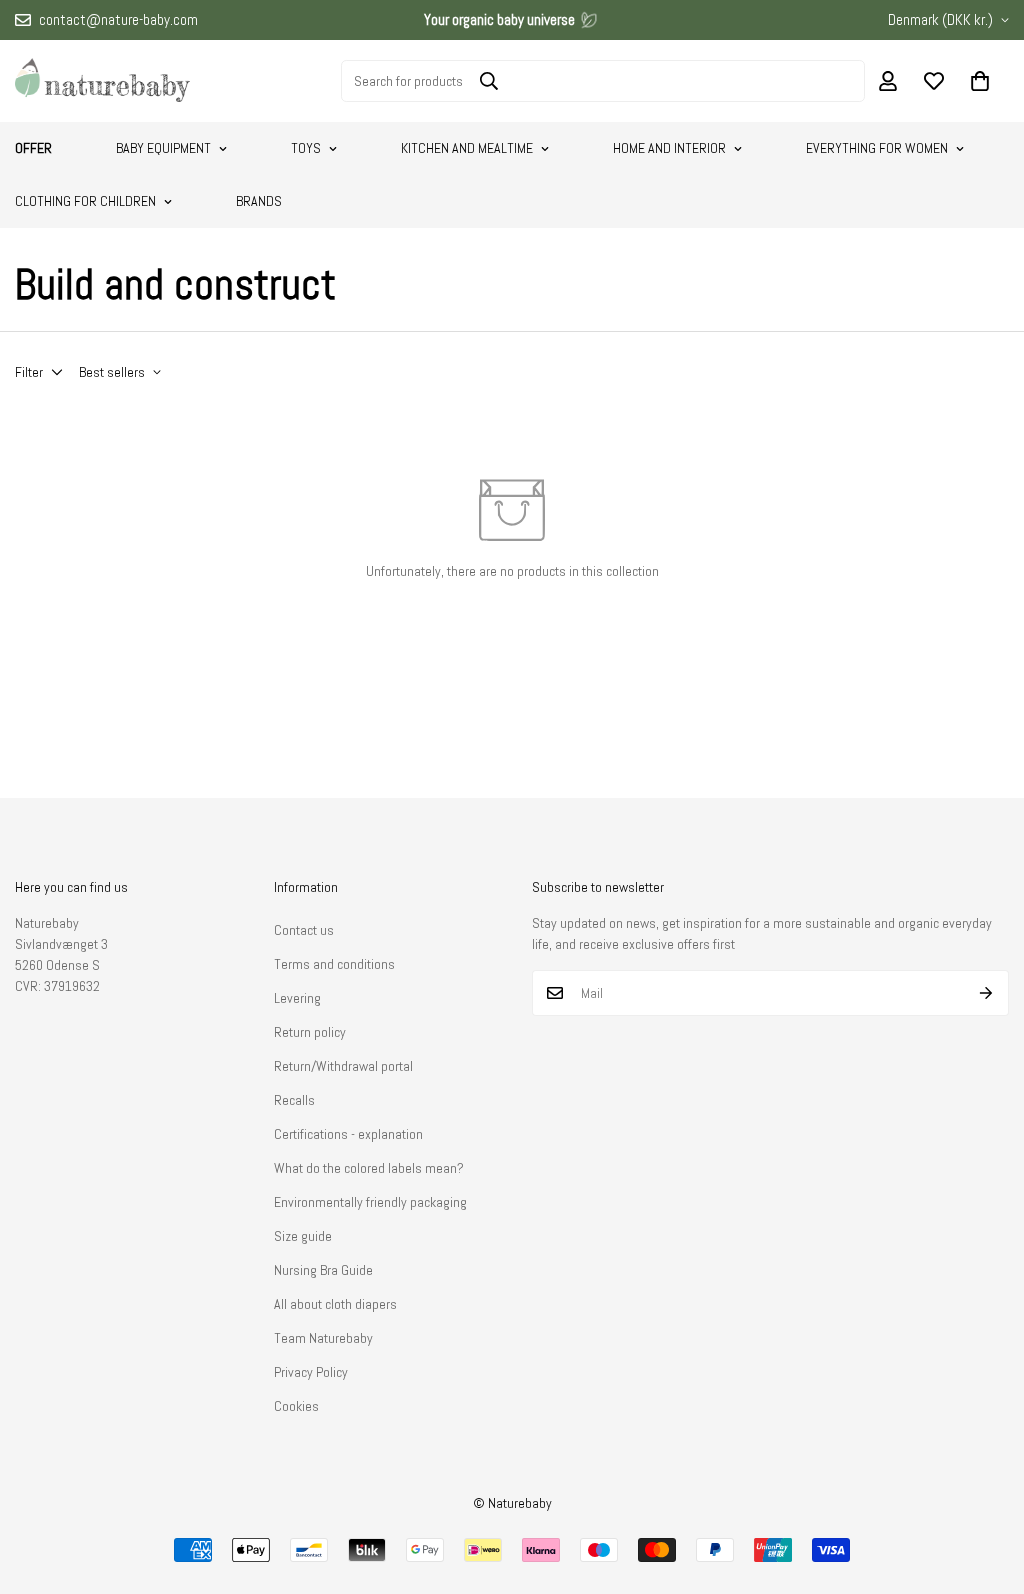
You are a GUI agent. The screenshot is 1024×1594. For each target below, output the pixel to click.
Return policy (310, 1032)
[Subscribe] (986, 993)
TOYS (306, 148)
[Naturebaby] (102, 81)
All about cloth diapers (335, 1304)
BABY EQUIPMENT (163, 148)
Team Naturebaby (323, 1338)
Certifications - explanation (348, 1134)
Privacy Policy (311, 1372)
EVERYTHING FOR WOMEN (877, 148)
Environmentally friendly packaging (370, 1202)
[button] (980, 81)
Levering (297, 998)
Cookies (296, 1406)
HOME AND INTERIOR (669, 148)
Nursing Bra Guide (323, 1270)
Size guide (303, 1236)
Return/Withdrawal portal (343, 1066)
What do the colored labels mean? (369, 1168)
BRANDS (259, 201)
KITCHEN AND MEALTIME (467, 148)
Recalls (294, 1100)
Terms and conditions (334, 964)
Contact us (304, 930)
